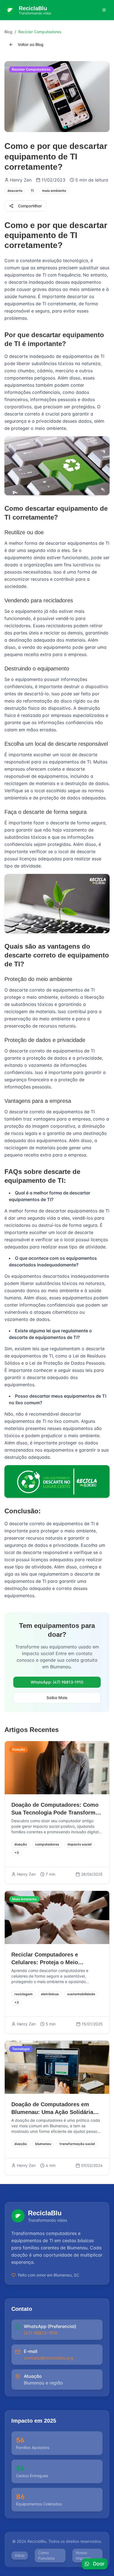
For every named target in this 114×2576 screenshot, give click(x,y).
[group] (57, 2330)
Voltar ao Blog (31, 44)
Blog (8, 32)
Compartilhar (30, 206)
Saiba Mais (57, 1698)
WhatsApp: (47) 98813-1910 (57, 1682)
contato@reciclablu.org (49, 2358)
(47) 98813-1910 (41, 2333)
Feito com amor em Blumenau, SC (49, 2275)
